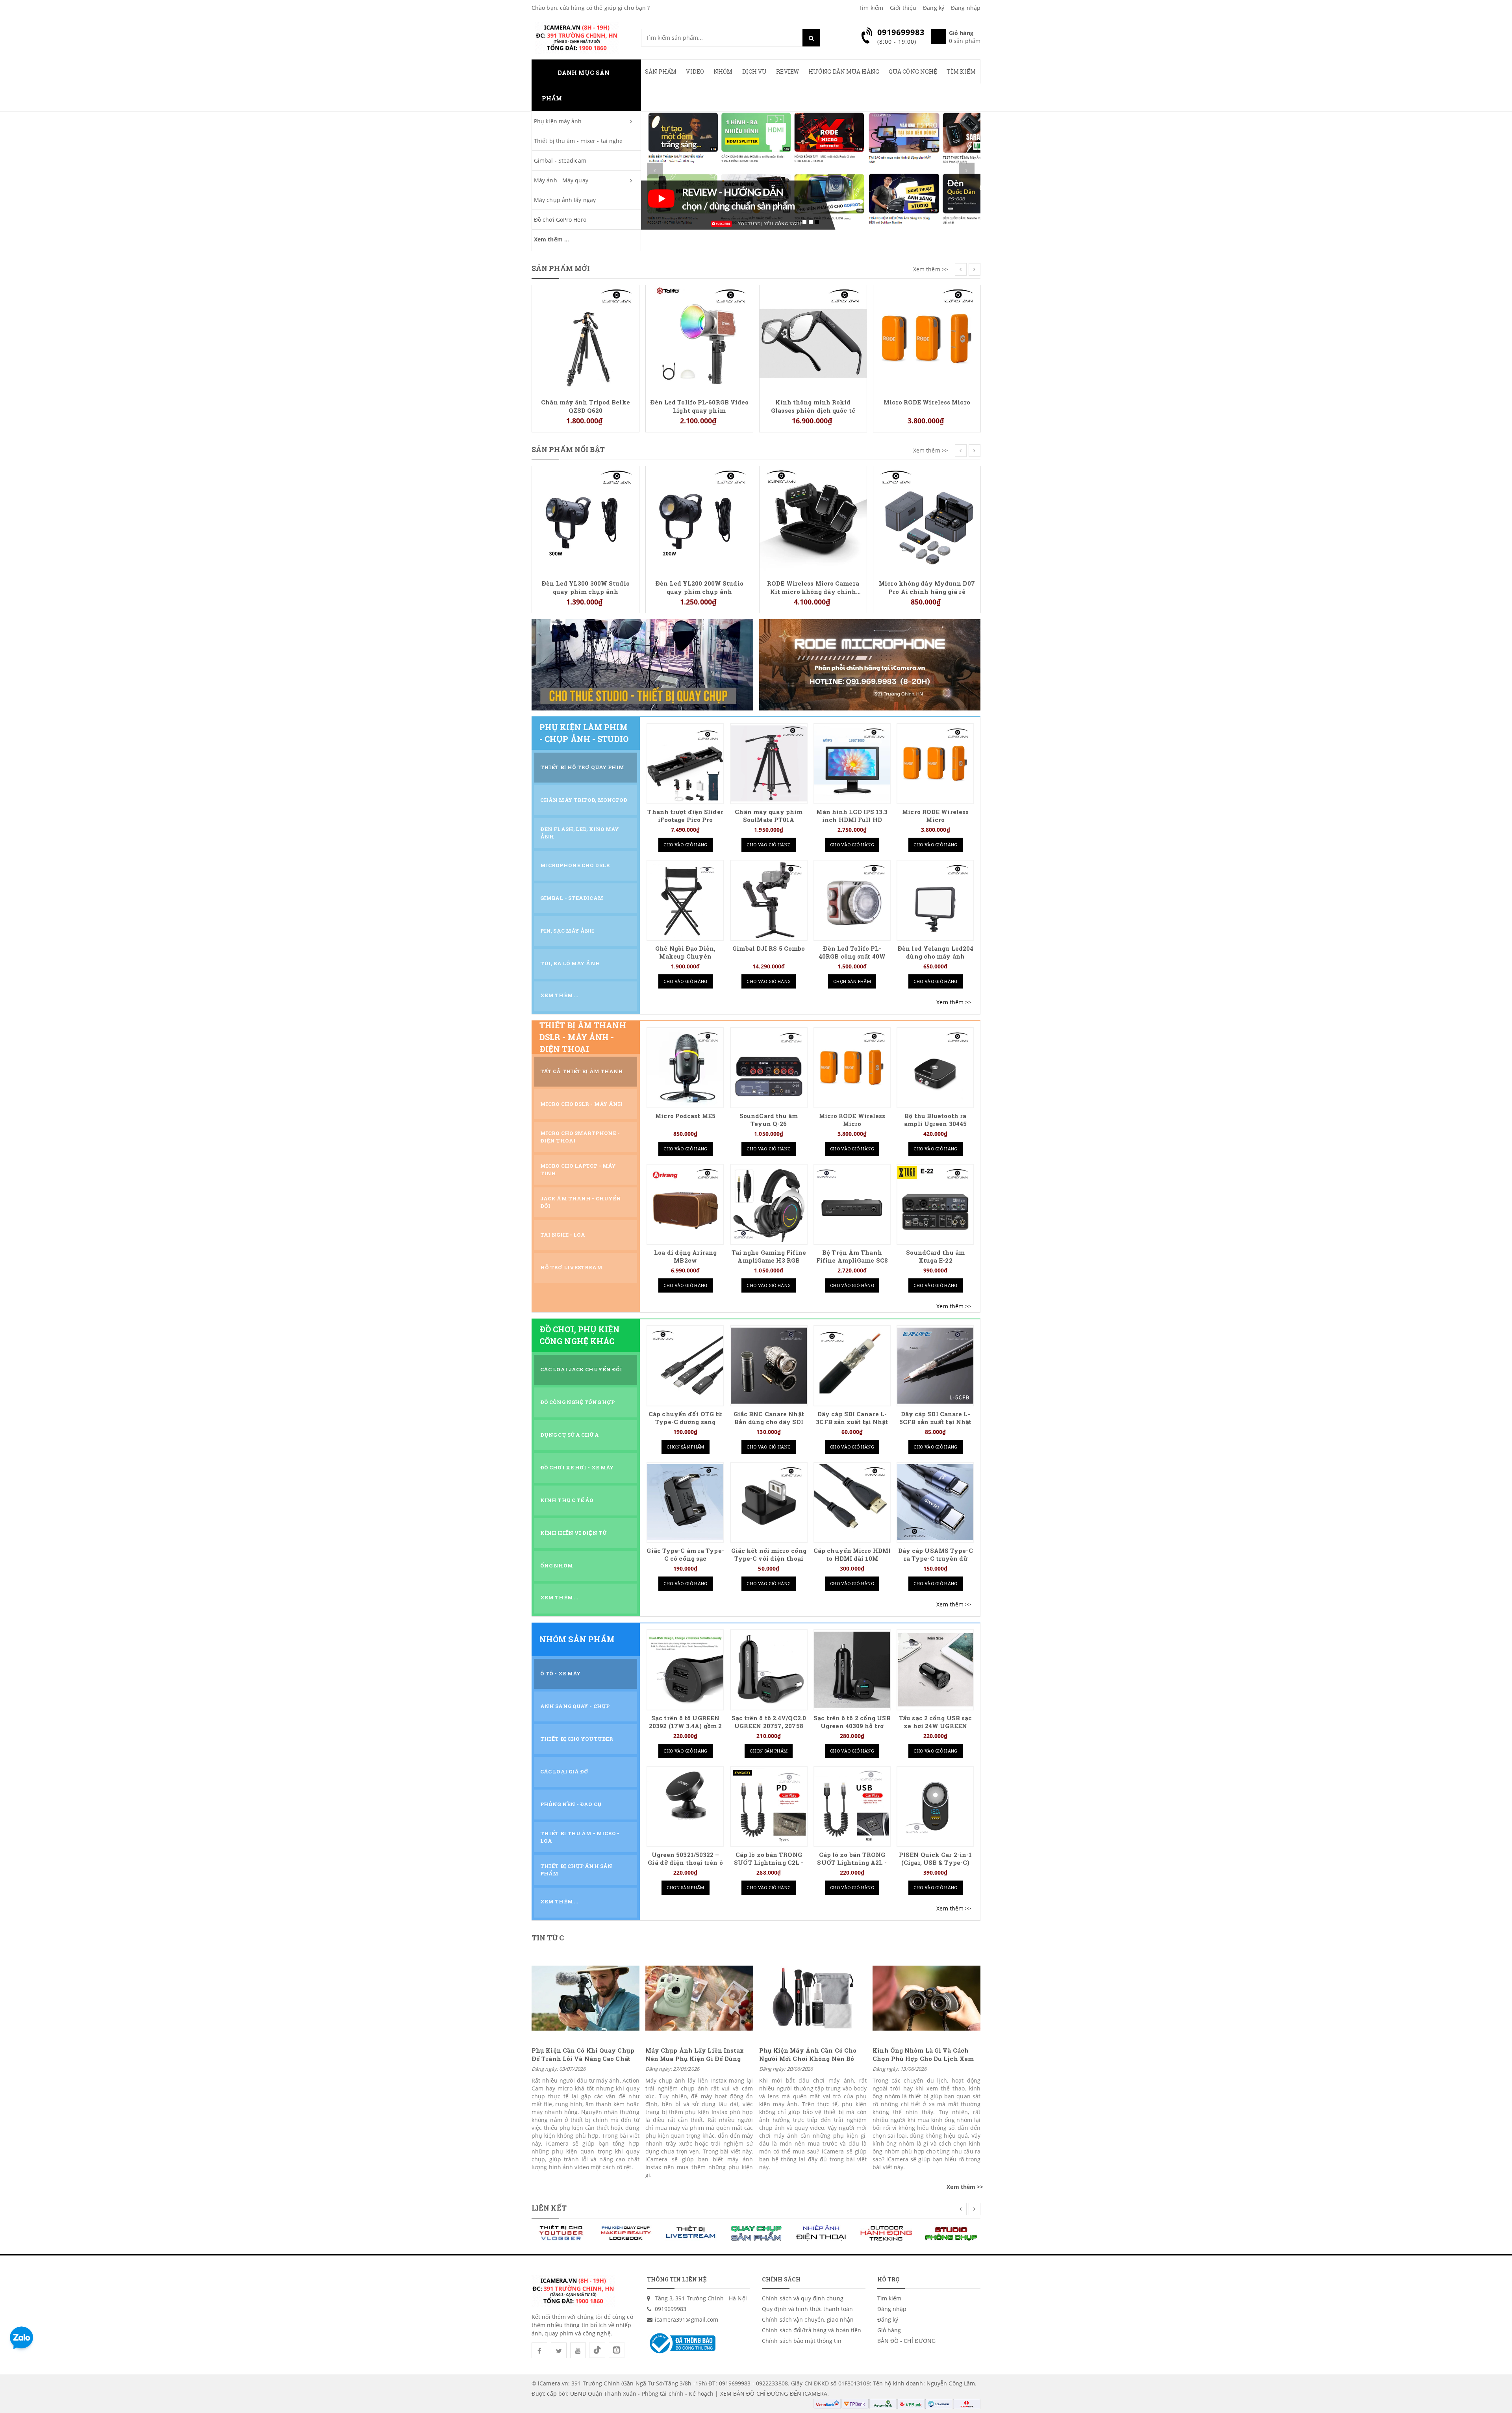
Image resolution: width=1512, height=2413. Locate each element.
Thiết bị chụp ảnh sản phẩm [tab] (576, 1870)
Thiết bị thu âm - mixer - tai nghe (578, 141)
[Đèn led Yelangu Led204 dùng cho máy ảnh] (935, 900)
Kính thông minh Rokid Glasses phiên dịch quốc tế (699, 406)
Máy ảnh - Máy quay (561, 180)
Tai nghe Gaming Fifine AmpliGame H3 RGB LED (769, 1260)
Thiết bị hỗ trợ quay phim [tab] (582, 767)
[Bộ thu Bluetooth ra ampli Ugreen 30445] (935, 1067)
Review (787, 71)
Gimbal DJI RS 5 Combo (769, 949)
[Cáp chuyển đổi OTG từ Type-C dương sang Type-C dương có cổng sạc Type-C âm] (685, 1366)
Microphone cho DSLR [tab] (575, 865)
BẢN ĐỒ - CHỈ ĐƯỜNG (907, 2341)
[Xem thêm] (954, 1002)
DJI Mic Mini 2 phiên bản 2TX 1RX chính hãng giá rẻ (927, 299)
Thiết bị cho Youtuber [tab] (577, 1739)
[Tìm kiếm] (811, 38)
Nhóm (723, 71)
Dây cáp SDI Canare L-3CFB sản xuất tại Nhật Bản (852, 1422)
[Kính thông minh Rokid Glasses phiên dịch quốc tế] (699, 338)
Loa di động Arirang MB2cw (685, 1257)
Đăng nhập (966, 8)
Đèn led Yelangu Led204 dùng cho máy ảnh (935, 952)
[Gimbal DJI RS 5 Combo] (769, 900)
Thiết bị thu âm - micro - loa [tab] (580, 1837)
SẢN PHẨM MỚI (561, 268)
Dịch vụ (755, 71)
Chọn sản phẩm (852, 981)
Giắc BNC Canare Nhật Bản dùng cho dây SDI (769, 1418)
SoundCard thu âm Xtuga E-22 (935, 1257)
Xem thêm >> (931, 269)
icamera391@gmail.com (687, 2319)
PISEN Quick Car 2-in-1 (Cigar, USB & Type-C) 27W (935, 1863)
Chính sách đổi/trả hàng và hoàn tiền (812, 2330)
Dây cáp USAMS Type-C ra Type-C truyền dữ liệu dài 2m (936, 1559)
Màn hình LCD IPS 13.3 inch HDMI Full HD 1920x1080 (852, 820)
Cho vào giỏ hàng (686, 845)
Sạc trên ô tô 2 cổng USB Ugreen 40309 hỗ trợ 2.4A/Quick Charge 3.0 (852, 1726)
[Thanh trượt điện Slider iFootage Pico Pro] (685, 763)
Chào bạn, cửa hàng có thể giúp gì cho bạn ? (591, 8)
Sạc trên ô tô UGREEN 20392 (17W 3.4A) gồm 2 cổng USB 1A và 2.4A (685, 1726)
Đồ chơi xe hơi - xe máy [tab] (577, 1467)
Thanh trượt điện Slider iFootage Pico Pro (685, 816)
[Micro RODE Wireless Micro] (813, 338)
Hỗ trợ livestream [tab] (571, 1267)
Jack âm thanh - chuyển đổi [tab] (581, 1202)
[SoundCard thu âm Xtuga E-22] (935, 1204)
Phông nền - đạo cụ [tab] (571, 1804)
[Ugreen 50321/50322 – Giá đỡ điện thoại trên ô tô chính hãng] (685, 1806)
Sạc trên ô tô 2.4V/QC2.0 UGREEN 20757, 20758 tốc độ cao (769, 1726)
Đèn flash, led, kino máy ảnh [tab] (580, 833)
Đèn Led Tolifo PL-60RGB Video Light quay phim (586, 406)
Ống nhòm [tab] (557, 1565)
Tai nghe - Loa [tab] (563, 1235)
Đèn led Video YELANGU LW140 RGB (927, 480)
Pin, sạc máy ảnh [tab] (567, 931)
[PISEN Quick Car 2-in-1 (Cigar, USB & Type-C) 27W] (935, 1806)
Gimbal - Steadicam (560, 160)
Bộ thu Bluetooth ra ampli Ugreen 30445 (935, 1120)
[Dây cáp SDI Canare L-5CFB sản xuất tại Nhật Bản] (935, 1366)
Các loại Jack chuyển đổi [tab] (581, 1369)
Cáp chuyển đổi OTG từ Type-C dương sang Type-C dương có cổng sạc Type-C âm (685, 1426)
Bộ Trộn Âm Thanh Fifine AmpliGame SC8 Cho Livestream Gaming (852, 1260)
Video (695, 71)
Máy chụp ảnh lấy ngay (565, 200)
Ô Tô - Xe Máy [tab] (561, 1673)
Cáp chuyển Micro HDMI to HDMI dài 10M (852, 1555)
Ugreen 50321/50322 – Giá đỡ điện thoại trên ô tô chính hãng (685, 1863)
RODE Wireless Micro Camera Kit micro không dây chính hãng (699, 587)
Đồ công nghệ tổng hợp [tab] (577, 1402)
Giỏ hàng (889, 2330)
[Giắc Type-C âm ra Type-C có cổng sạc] (685, 1502)
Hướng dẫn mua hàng (844, 71)
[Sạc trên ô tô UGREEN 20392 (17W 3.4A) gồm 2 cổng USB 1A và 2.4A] (685, 1670)
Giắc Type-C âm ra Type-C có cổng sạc (685, 1555)
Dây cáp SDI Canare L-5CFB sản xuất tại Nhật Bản (935, 1422)
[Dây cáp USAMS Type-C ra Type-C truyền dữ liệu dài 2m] (935, 1502)
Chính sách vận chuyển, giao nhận (808, 2319)
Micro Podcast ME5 (685, 1116)
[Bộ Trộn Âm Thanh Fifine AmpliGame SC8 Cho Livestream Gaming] (852, 1204)
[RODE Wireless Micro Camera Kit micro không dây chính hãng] (699, 519)
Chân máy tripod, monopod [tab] (584, 800)
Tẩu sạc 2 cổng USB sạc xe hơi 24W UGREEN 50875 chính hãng (935, 1726)
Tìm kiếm (871, 8)
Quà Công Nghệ (913, 71)
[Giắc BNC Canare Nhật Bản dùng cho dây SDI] (769, 1366)
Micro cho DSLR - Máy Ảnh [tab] (581, 1104)
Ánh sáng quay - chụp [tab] (575, 1706)
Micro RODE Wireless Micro (813, 402)
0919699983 (671, 2309)
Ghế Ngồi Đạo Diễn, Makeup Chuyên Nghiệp (685, 956)
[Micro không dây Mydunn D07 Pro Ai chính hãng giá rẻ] (813, 519)
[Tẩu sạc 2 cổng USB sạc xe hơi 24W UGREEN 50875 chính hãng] (935, 1670)
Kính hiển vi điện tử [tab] (574, 1533)
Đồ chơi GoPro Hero (560, 220)
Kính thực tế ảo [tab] (567, 1500)
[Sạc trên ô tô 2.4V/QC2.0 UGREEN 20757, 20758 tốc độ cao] (769, 1670)
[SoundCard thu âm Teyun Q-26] (769, 1067)
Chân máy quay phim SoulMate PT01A (769, 816)
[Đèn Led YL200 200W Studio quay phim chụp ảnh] (586, 519)
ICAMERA (815, 2394)
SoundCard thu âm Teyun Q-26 (769, 1120)
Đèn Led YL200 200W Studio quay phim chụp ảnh (586, 587)
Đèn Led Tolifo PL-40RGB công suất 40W (852, 952)
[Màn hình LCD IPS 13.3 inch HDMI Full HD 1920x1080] (852, 763)
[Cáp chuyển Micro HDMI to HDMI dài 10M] (852, 1502)
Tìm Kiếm (961, 71)
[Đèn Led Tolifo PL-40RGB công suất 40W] (852, 900)
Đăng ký (934, 8)
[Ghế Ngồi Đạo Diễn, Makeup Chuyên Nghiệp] (685, 900)
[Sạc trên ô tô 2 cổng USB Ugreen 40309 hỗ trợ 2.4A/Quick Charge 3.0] (852, 1670)
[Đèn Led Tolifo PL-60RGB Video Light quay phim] (586, 338)
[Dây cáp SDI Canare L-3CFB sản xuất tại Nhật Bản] (852, 1366)
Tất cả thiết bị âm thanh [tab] (582, 1071)
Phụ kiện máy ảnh (558, 121)
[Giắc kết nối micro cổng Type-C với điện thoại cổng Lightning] (769, 1502)
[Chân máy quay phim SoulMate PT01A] (769, 763)
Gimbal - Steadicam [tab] (572, 898)
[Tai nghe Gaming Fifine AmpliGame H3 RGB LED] (769, 1204)
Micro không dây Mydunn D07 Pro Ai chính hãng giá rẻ (813, 587)
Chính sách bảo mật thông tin (802, 2341)
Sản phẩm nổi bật (568, 449)
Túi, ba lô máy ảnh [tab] (570, 963)
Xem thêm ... (551, 239)
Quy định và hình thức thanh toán (807, 2309)
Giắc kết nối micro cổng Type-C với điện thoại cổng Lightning (769, 1559)
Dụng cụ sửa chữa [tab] (570, 1435)
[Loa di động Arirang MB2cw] (685, 1204)
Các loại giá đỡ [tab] (564, 1771)
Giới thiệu (903, 8)
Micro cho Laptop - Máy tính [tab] (578, 1169)
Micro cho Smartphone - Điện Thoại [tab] (580, 1137)
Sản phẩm (661, 71)
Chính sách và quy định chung (803, 2298)
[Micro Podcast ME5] (685, 1067)
